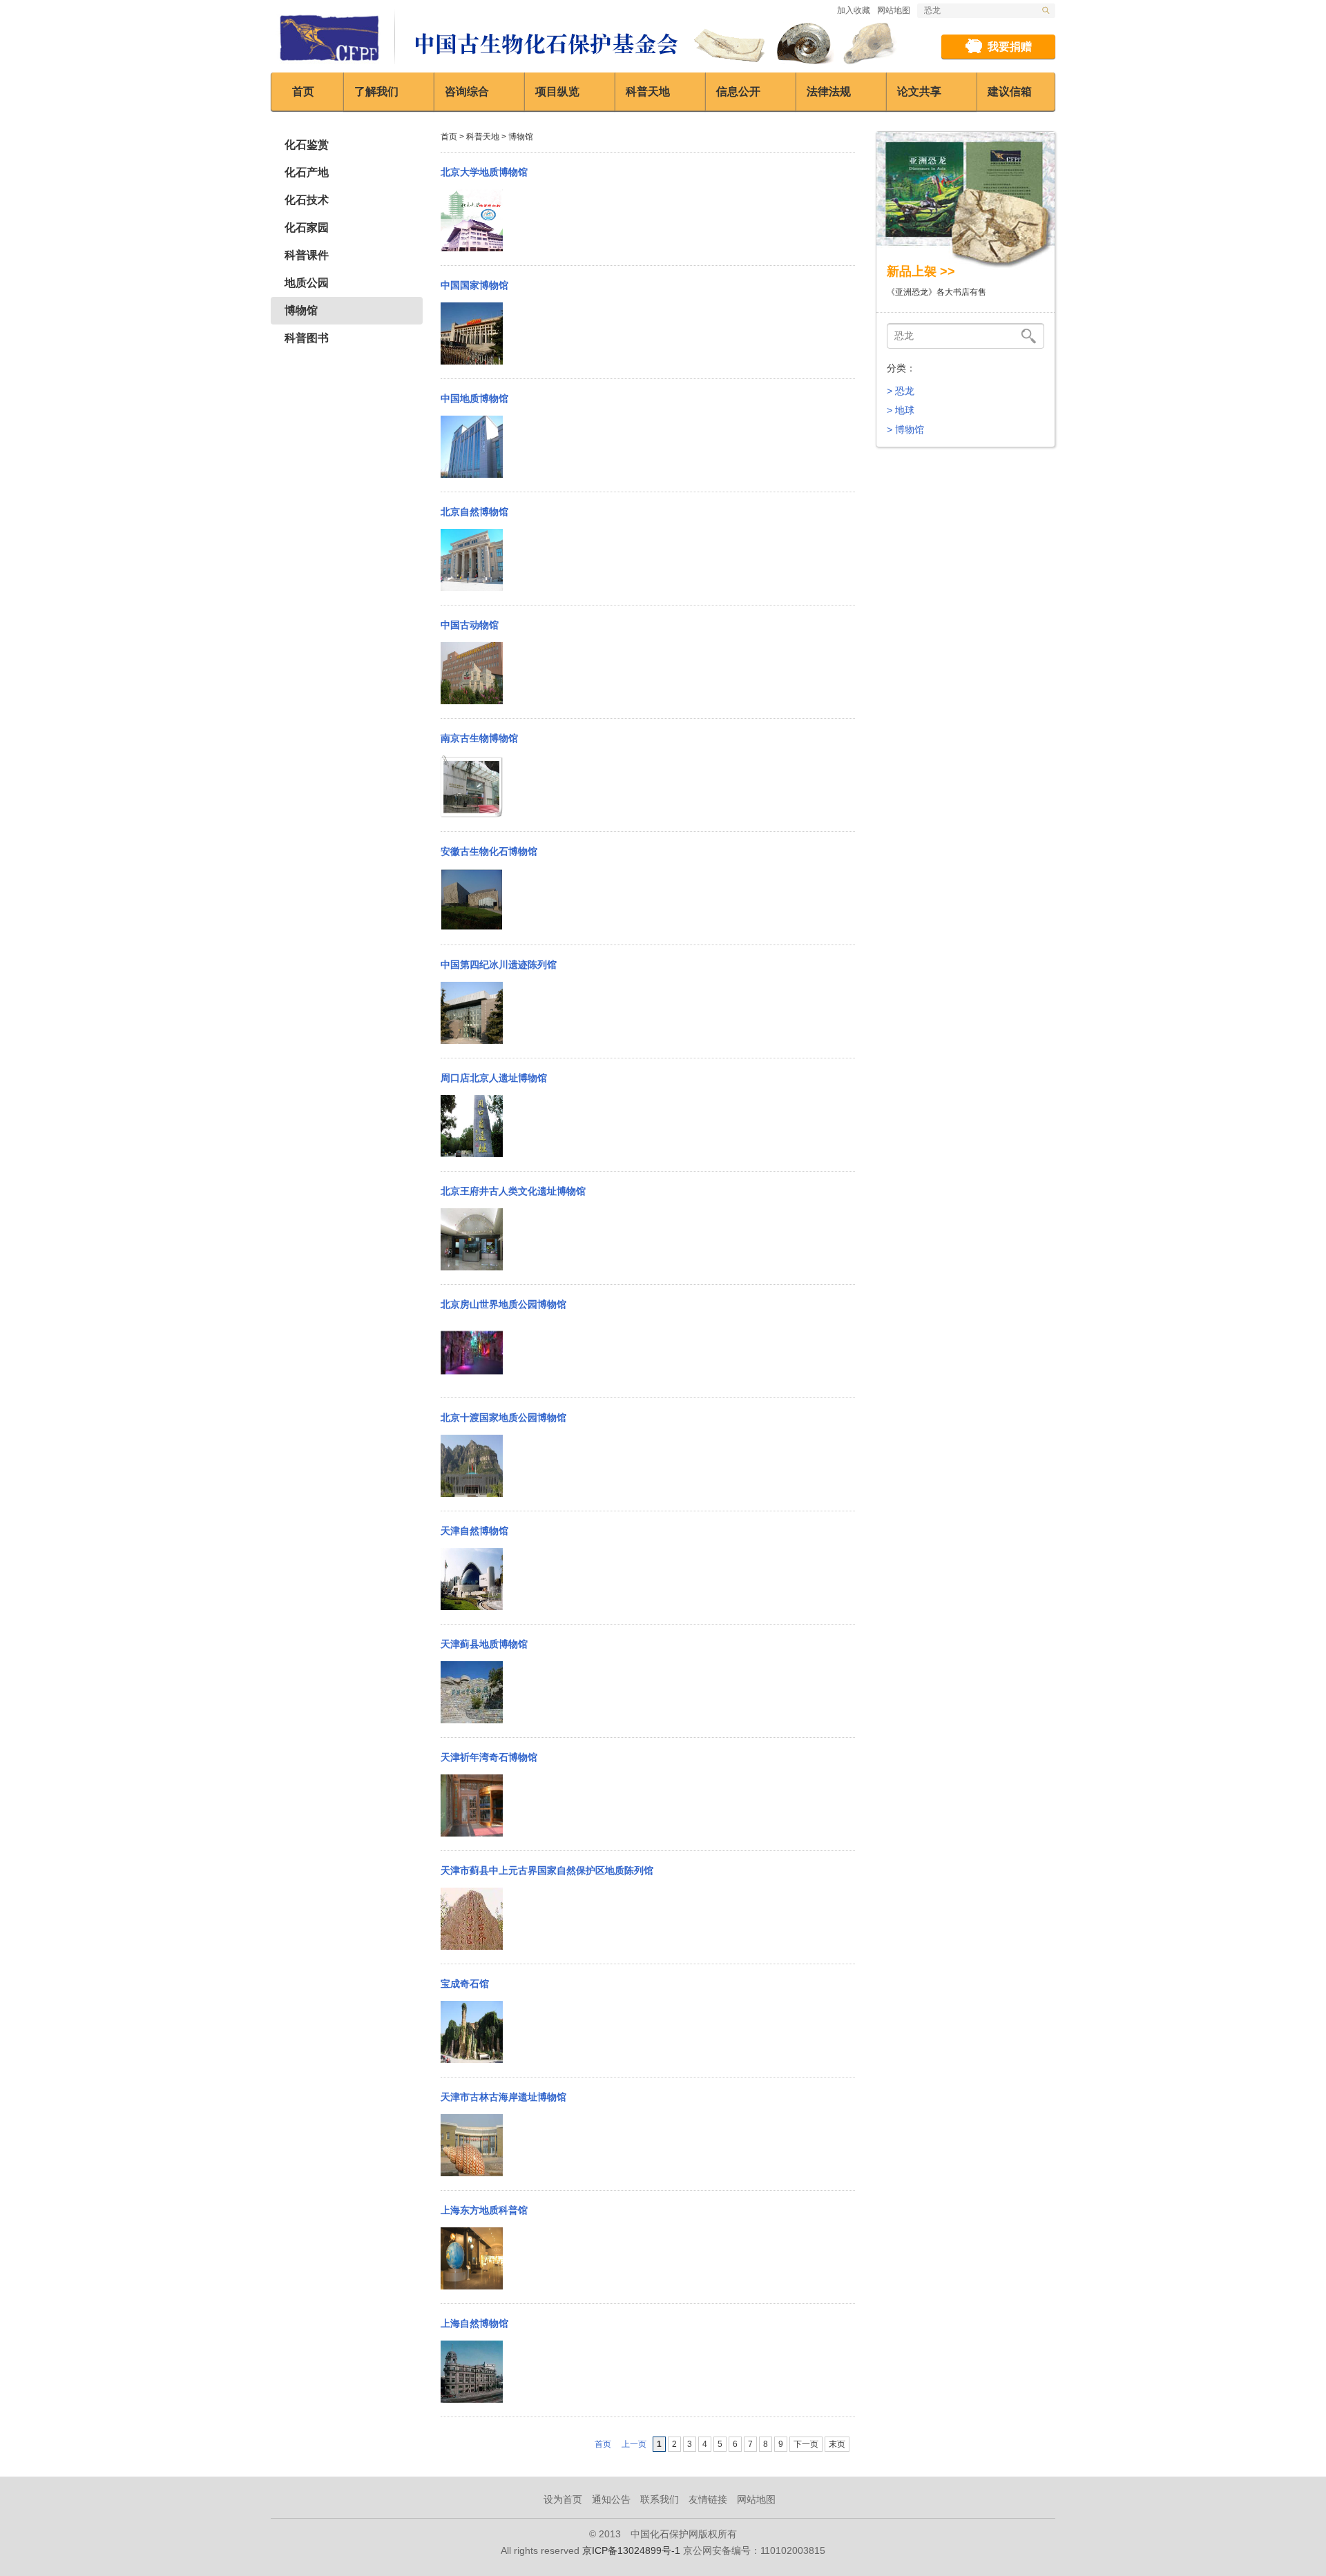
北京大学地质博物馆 (484, 172)
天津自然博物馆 (474, 1531)
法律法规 (829, 91)
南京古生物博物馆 (479, 738)
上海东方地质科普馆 (484, 2210)
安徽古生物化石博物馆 (489, 851)
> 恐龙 (901, 391)
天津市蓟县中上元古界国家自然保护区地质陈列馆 (547, 1870)
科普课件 (307, 255)
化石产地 (307, 172)
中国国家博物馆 (474, 285)
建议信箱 (1010, 91)
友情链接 (708, 2499)
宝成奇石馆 (465, 1984)
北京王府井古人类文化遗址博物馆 (513, 1191)
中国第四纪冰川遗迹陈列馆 (499, 965)
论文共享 (919, 91)
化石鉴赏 (307, 145)
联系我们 (660, 2499)
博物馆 (301, 310)
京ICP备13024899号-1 (631, 2550)
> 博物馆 (905, 429)
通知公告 (611, 2499)
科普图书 (307, 338)
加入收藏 (854, 10)
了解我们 (376, 91)
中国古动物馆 (470, 625)
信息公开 (738, 91)
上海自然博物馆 (474, 2323)
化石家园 (307, 227)
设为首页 (563, 2499)
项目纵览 (557, 91)
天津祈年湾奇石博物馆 (489, 1757)
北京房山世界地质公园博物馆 (503, 1304)
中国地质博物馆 (474, 398)
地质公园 (307, 283)
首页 (303, 91)
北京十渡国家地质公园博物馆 (503, 1417)
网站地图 (894, 10)
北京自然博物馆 (474, 512)
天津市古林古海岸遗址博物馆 (503, 2097)
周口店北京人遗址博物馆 (494, 1078)
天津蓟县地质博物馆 (484, 1644)
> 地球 (901, 410)
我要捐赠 (1010, 47)
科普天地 (648, 91)
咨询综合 (467, 91)
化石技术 (307, 200)
